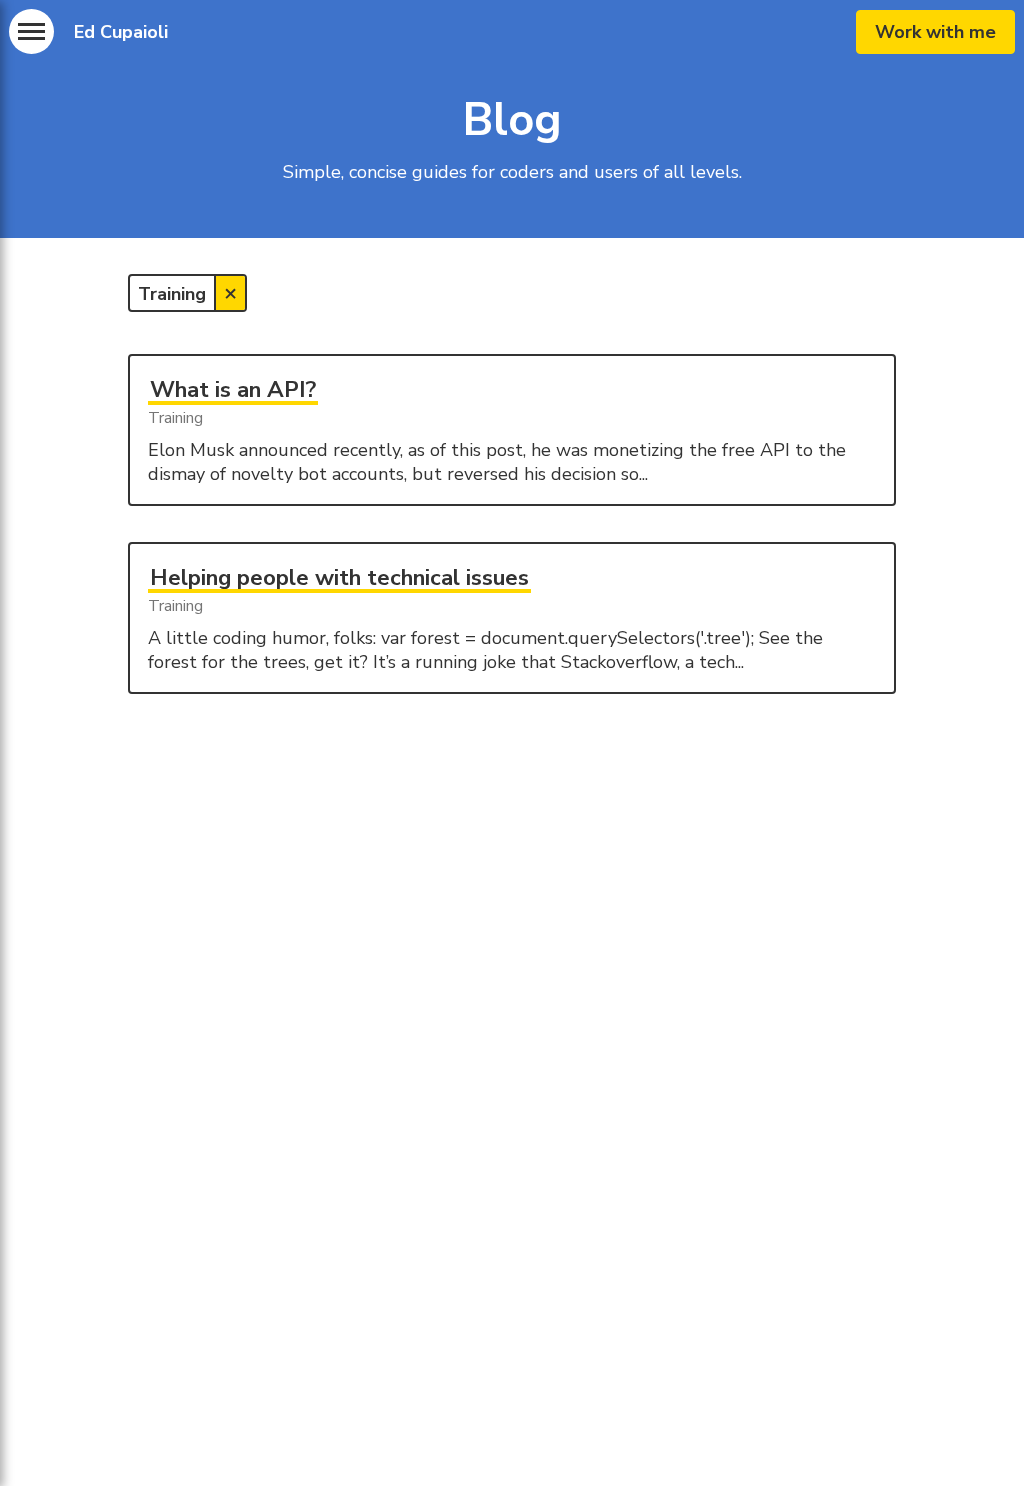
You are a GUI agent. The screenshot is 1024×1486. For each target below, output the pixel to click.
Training (175, 418)
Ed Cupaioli (121, 32)
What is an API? (233, 389)
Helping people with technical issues (339, 577)
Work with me (935, 32)
